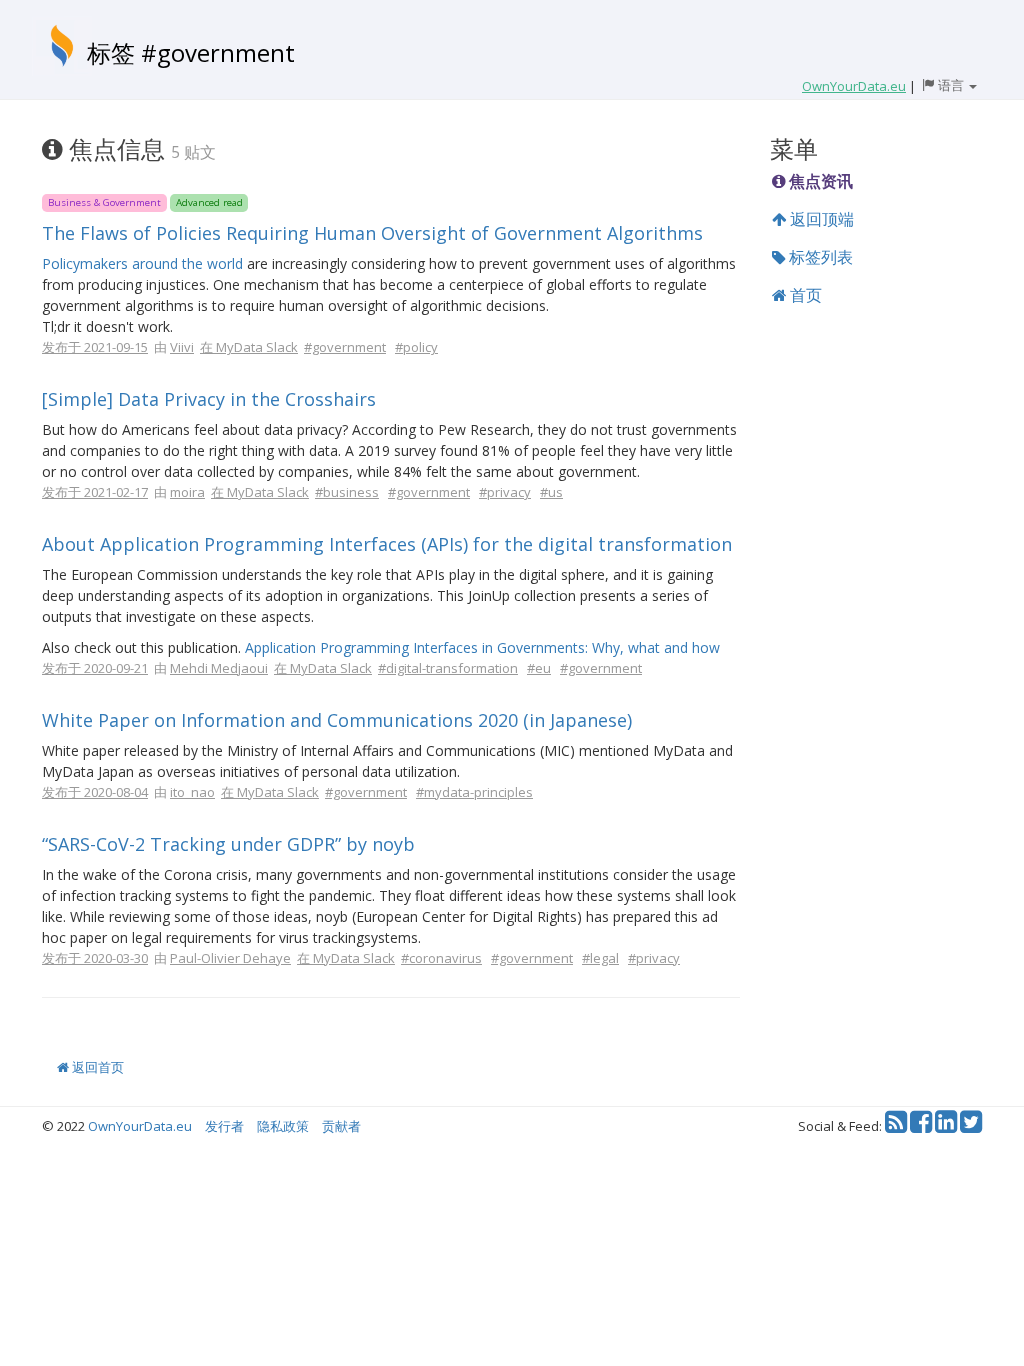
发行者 (224, 1126)
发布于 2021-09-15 (95, 347)
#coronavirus (441, 958)
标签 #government (191, 52)
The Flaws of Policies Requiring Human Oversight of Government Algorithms (372, 233)
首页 (804, 295)
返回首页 (96, 1067)
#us (551, 492)
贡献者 (341, 1126)
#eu (539, 668)
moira (187, 492)
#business (347, 492)
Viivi (182, 347)
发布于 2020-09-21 (95, 668)
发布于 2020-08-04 (95, 792)
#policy (416, 347)
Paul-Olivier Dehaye (230, 958)
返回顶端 (820, 219)
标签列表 (819, 257)
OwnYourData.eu (140, 1126)
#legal (600, 958)
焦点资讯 (819, 181)
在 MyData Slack (249, 347)
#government (345, 347)
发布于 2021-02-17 (95, 492)
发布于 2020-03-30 (95, 958)
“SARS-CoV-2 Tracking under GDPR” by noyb (228, 844)
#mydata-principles (474, 792)
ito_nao (192, 792)
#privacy (505, 492)
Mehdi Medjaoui (219, 668)
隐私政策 (283, 1126)
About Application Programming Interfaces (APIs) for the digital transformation (387, 544)
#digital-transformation (448, 668)
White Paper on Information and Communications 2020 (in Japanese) (337, 720)
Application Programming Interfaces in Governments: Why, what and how (482, 647)
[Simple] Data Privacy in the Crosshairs (209, 399)
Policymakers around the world (142, 263)
